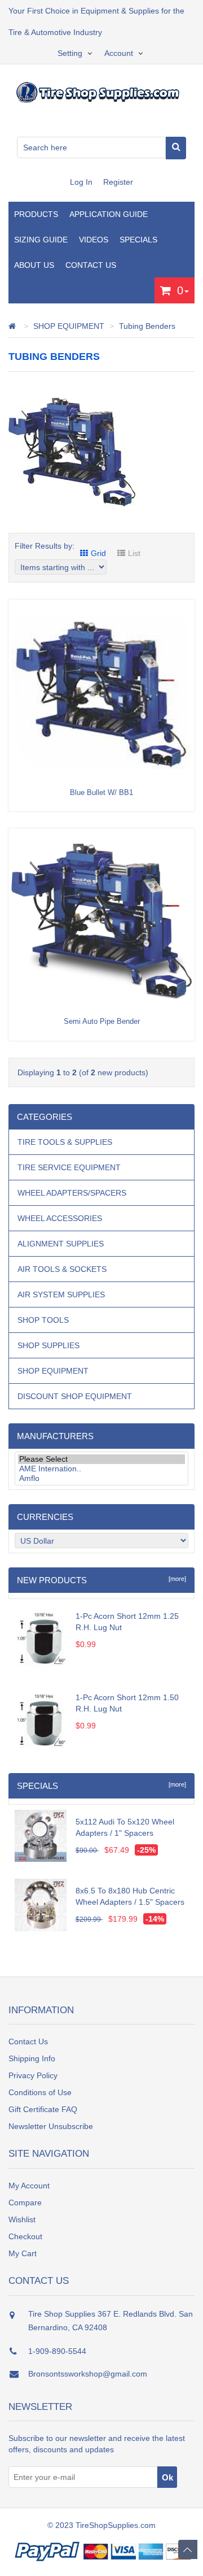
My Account (29, 2186)
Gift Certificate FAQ (43, 2109)
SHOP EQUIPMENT (69, 326)
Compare (25, 2203)
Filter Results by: (45, 546)
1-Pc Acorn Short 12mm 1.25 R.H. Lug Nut (127, 1622)
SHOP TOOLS (43, 1320)
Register (118, 182)
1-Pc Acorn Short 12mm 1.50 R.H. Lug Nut (127, 1703)
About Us (34, 265)
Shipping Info (32, 2058)
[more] (176, 1579)
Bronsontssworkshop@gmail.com (88, 2374)
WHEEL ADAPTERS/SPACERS (72, 1193)
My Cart (23, 2253)
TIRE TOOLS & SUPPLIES (65, 1142)
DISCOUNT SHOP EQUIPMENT (75, 1396)
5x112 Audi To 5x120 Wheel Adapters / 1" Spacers (125, 1827)
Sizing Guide (41, 240)
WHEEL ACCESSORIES (60, 1218)
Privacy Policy (33, 2075)
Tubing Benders (147, 326)
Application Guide (109, 214)
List (134, 553)
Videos (94, 240)
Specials (138, 240)
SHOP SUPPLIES (48, 1345)
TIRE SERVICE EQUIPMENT (69, 1167)
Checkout (25, 2236)
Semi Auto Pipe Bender (102, 1021)
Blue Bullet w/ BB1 (101, 792)
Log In (82, 182)
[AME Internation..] (101, 1469)
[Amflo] (101, 1478)
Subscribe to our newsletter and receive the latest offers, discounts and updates (97, 2444)
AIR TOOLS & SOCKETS (62, 1269)
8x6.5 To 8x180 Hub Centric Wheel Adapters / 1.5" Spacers (130, 1896)
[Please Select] (101, 1459)
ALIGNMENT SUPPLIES (61, 1244)
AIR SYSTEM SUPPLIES (61, 1294)
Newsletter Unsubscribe (51, 2126)
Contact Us (91, 265)
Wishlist (22, 2219)
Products (36, 214)
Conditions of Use (40, 2092)
